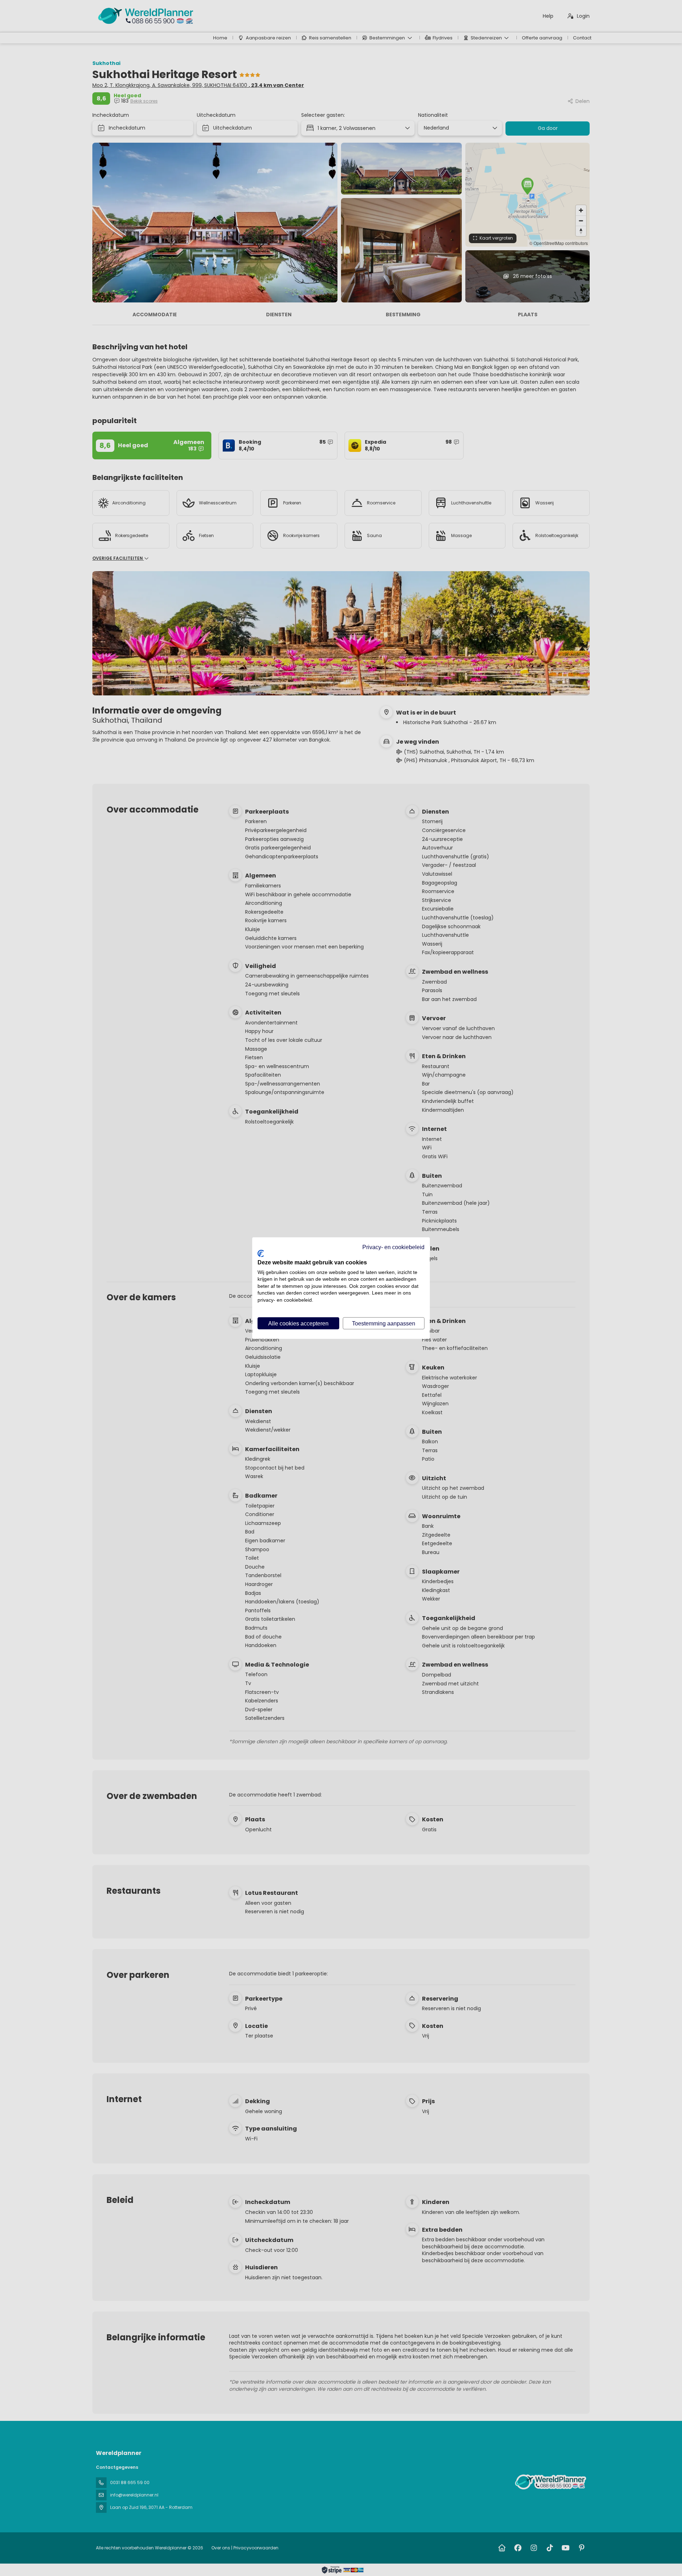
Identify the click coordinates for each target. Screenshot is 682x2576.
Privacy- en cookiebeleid (393, 1247)
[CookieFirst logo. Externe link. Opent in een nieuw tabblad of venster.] (261, 1253)
